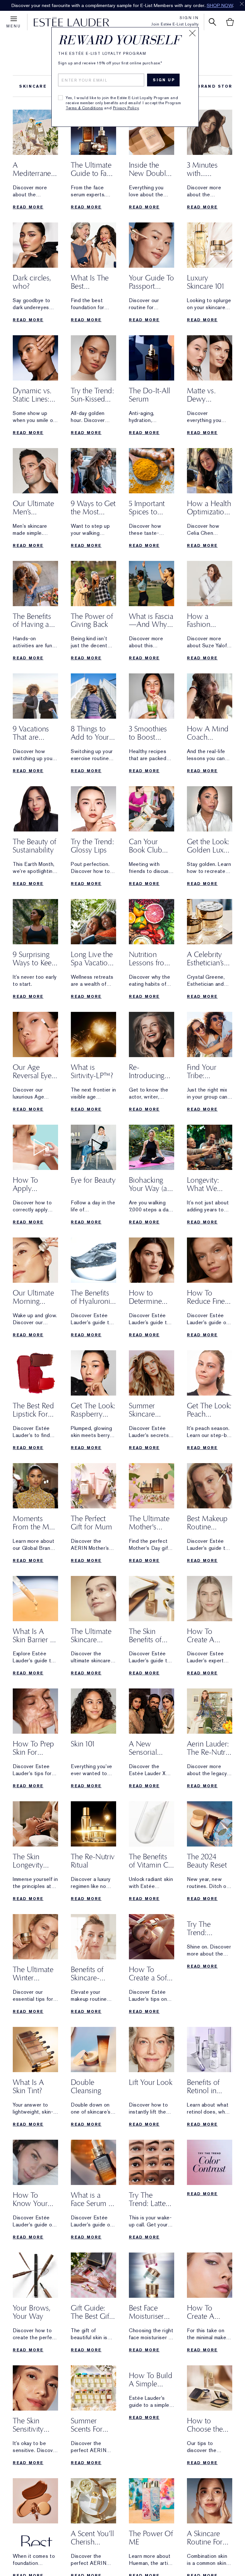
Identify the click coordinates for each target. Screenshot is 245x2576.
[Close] (192, 33)
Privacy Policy (126, 108)
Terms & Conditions (84, 108)
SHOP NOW (220, 5)
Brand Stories (220, 86)
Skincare (33, 86)
